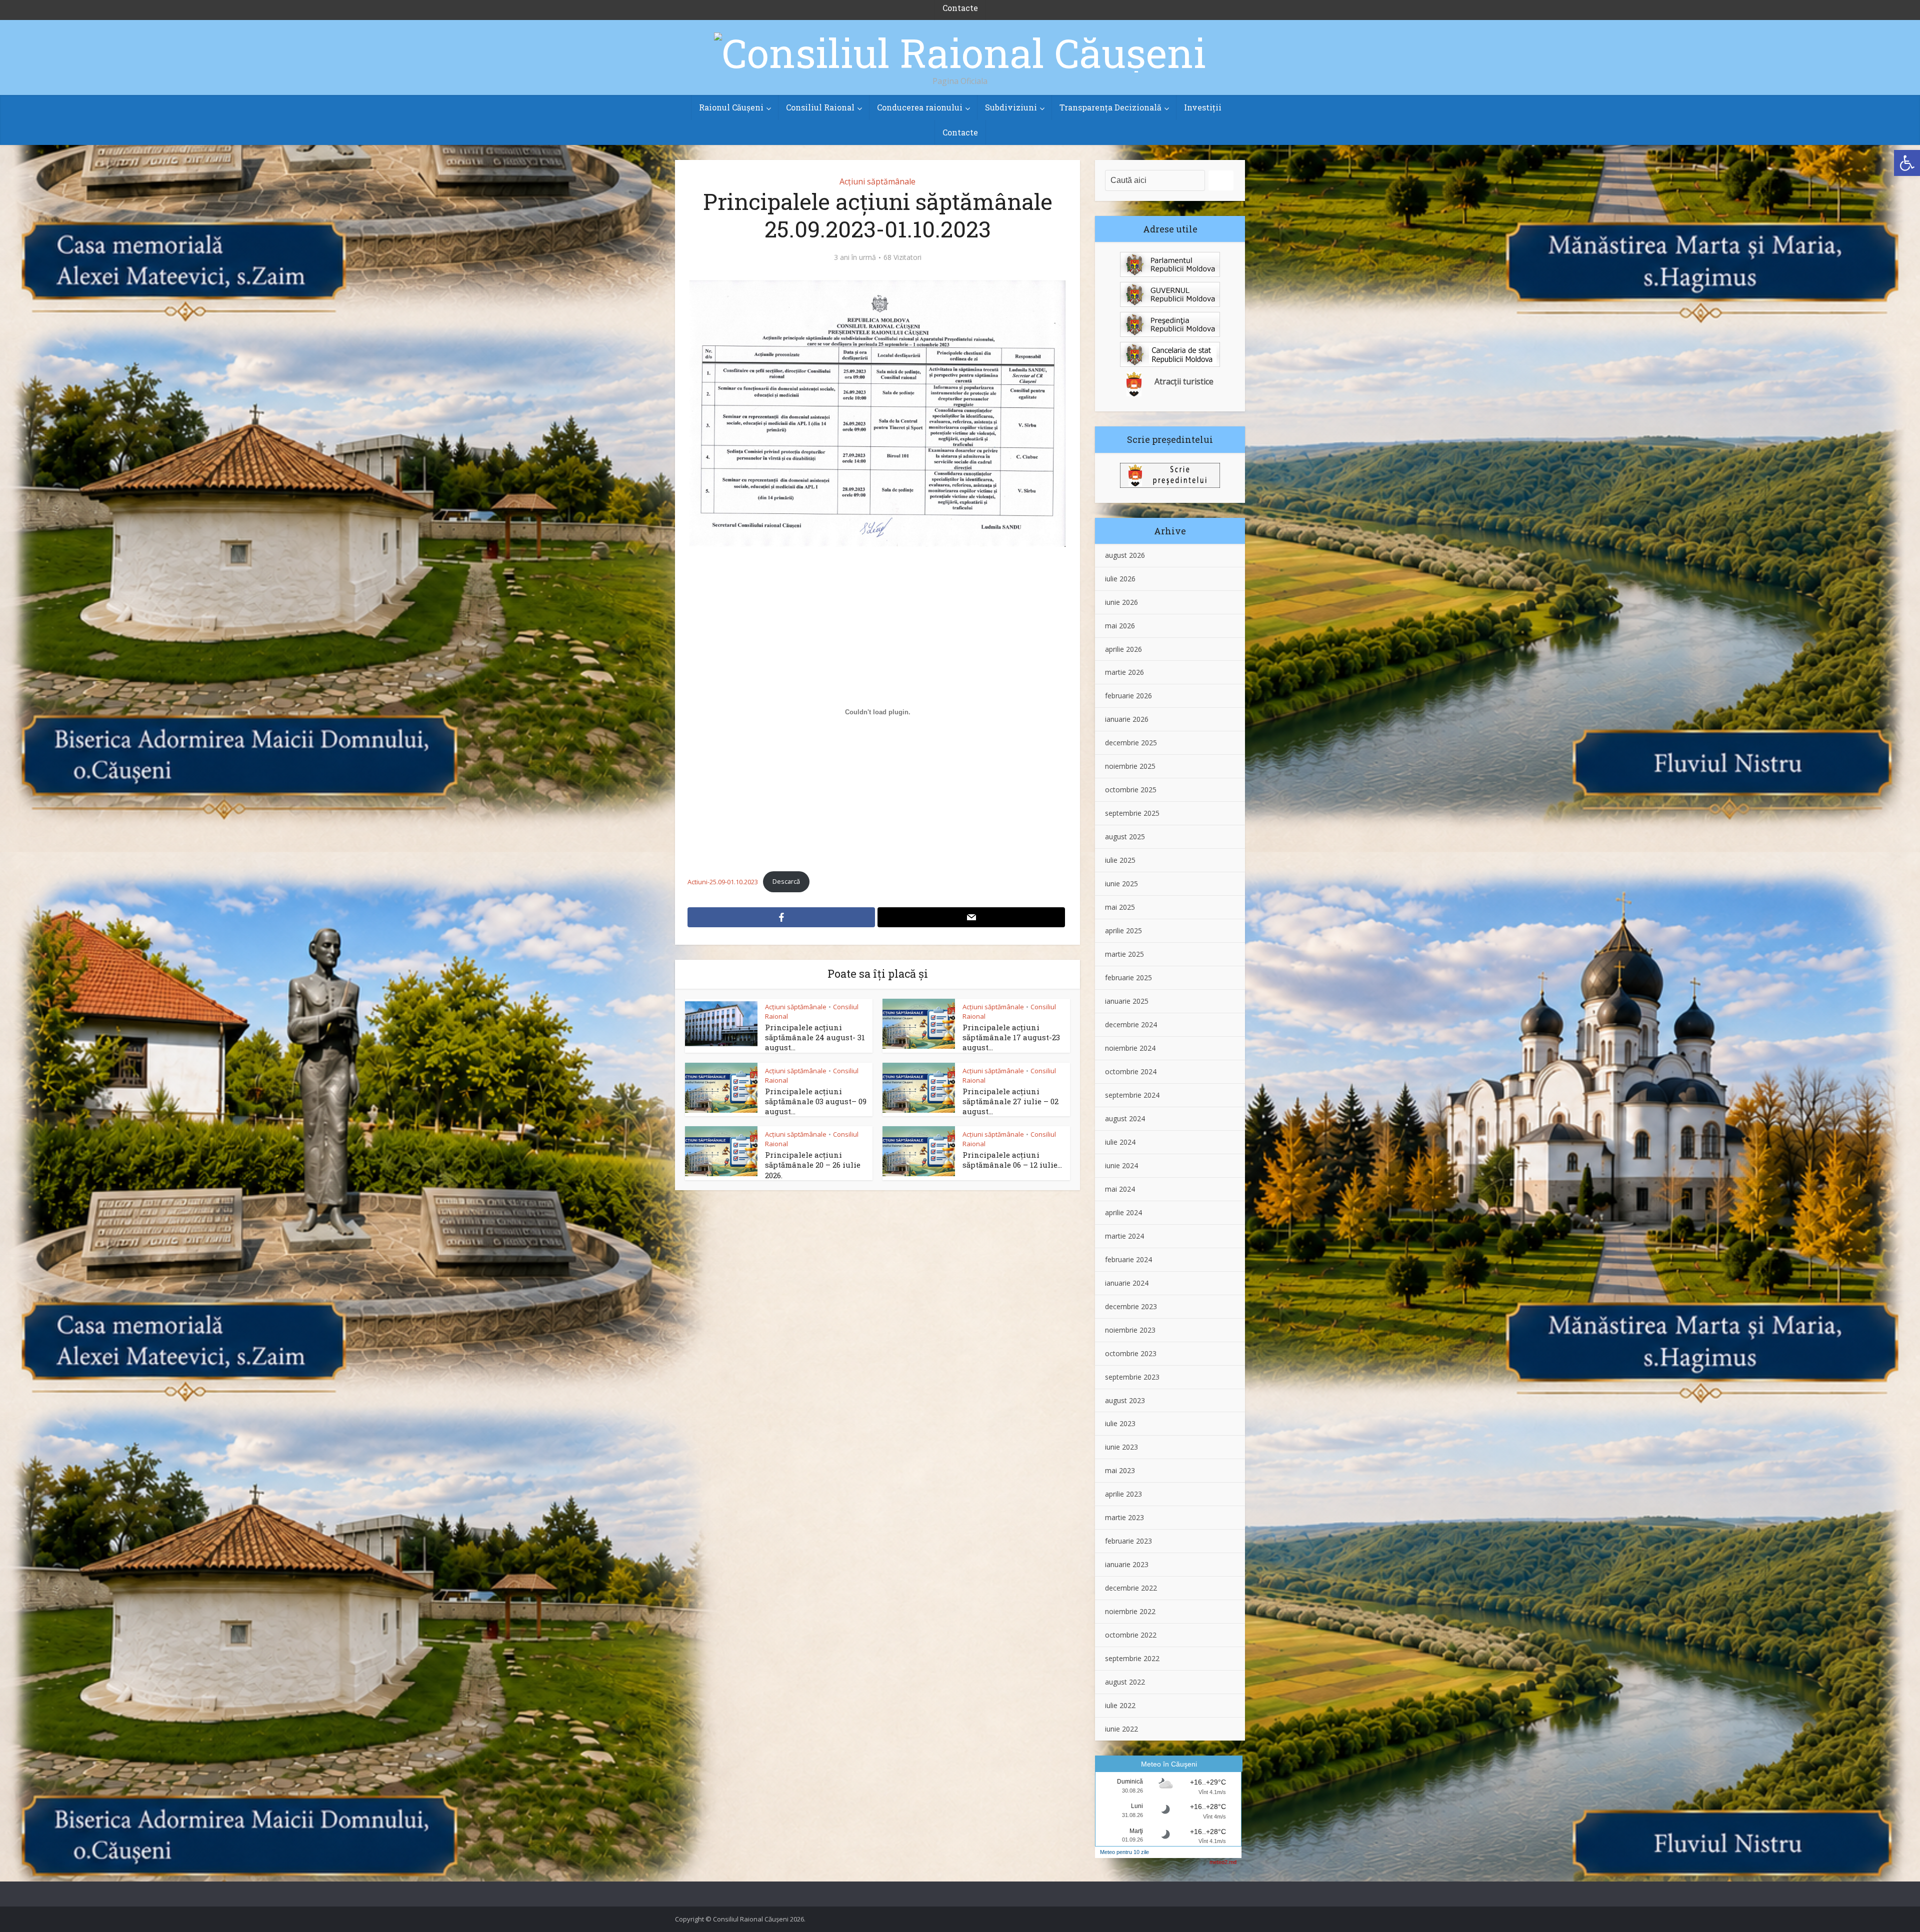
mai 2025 (1120, 907)
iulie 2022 (1120, 1705)
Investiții (1203, 107)
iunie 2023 (1121, 1447)
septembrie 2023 (1132, 1377)
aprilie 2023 (1123, 1494)
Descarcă (786, 881)
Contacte (960, 132)
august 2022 (1125, 1682)
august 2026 (1125, 555)
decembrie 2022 (1131, 1588)
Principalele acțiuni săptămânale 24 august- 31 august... (815, 1037)
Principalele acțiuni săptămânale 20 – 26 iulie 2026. (813, 1165)
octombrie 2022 (1131, 1635)
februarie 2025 (1128, 977)
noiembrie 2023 (1130, 1330)
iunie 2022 (1121, 1729)
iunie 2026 (1121, 602)
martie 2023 (1124, 1517)
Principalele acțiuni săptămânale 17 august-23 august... (1011, 1037)
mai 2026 (1120, 626)
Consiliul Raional (820, 107)
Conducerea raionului (920, 107)
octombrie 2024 (1131, 1071)
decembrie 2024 (1131, 1024)
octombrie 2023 (1131, 1353)
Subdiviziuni (1011, 107)
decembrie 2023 (1131, 1306)
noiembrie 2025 (1130, 766)
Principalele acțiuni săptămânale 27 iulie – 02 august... (1010, 1101)
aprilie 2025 (1123, 931)
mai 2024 (1120, 1189)
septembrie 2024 (1132, 1095)
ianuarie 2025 (1127, 1001)
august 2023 (1125, 1400)
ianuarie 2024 (1127, 1283)
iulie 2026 (1120, 579)
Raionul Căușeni (731, 107)
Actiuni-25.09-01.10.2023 (723, 881)
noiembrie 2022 (1130, 1611)
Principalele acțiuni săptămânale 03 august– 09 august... (816, 1101)
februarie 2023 (1128, 1541)
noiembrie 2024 (1130, 1048)
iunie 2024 (1121, 1165)
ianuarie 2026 (1127, 719)
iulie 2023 (1120, 1423)
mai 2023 (1120, 1470)
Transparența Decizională (1110, 107)
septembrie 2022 (1132, 1658)
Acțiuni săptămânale (877, 181)
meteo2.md (1223, 1862)
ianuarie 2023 (1127, 1564)
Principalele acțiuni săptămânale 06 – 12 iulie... (1012, 1160)
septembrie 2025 (1132, 813)
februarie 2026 (1128, 696)
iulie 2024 (1120, 1142)
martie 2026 (1124, 672)
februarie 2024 (1128, 1259)
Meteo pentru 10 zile (1124, 1852)
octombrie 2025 (1131, 790)
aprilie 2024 (1123, 1212)
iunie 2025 (1121, 884)
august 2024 (1125, 1118)
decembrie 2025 (1131, 743)
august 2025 (1125, 837)
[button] (1907, 163)
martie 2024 (1124, 1236)
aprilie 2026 (1123, 649)
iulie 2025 (1120, 860)
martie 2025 (1124, 954)
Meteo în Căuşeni (1169, 1764)
